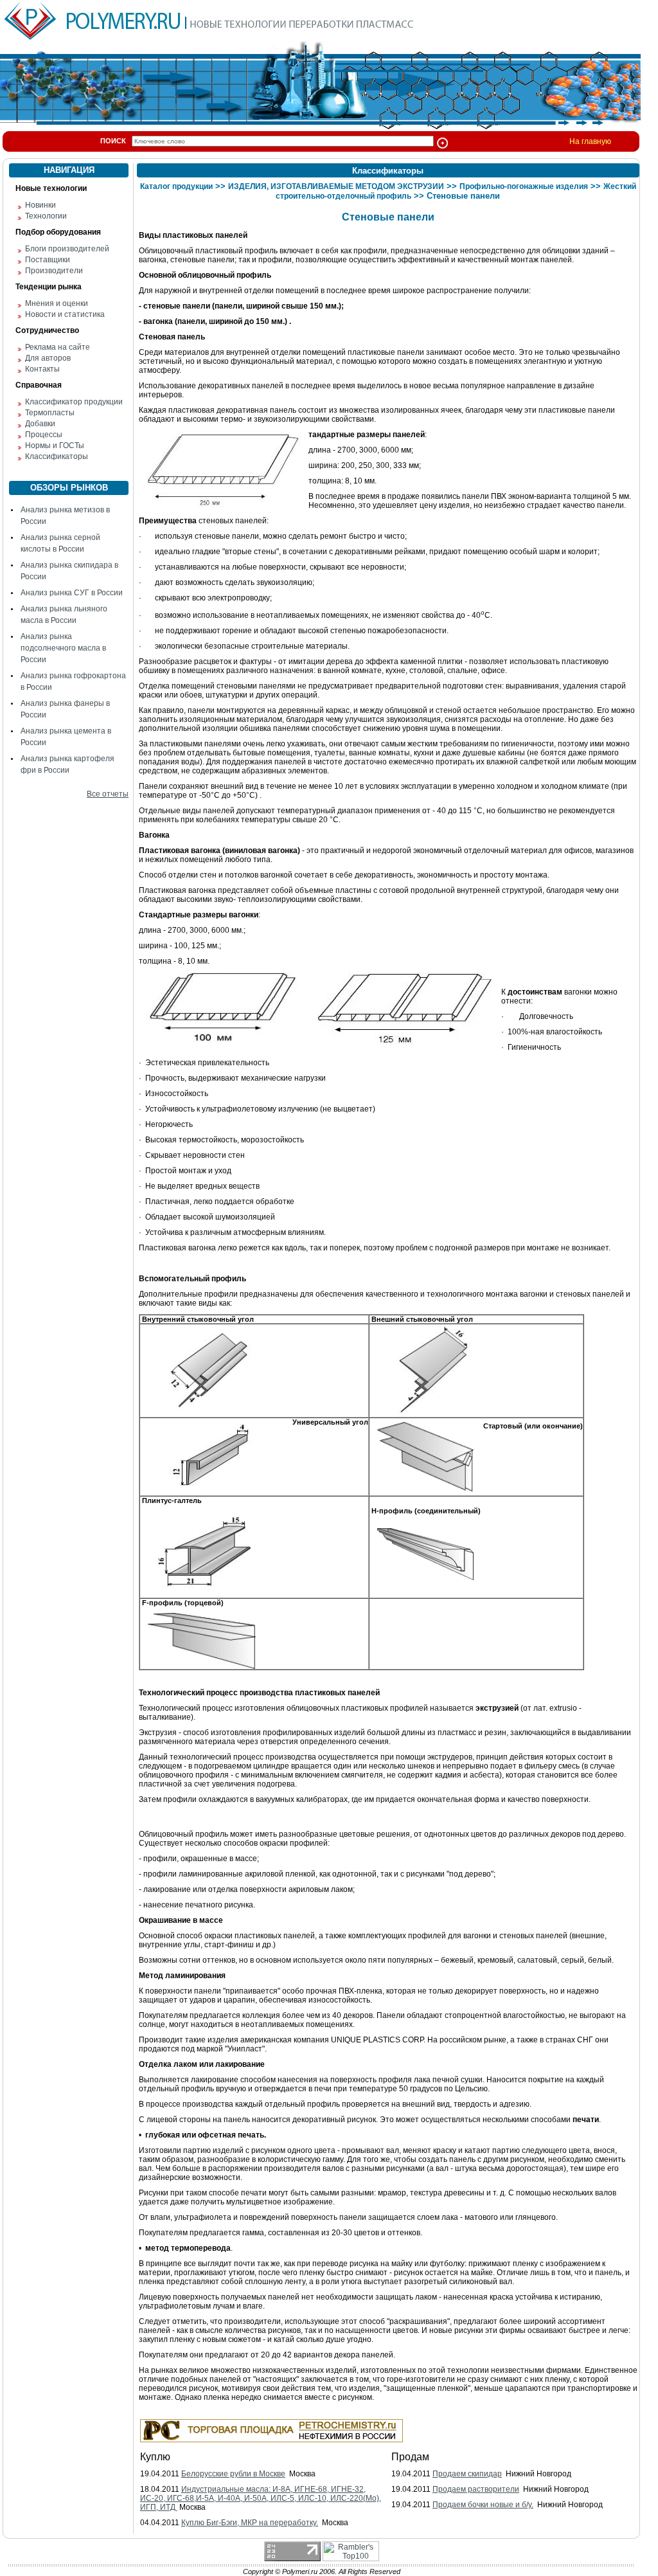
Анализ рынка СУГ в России (72, 593)
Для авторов (48, 358)
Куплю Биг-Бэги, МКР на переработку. (250, 2523)
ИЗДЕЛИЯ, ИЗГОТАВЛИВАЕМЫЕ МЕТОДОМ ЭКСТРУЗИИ (336, 186)
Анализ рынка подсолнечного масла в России (63, 648)
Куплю (155, 2457)
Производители (54, 271)
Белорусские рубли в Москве (233, 2474)
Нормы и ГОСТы (55, 446)
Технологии (46, 216)
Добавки (40, 424)
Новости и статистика (65, 314)
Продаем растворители (476, 2489)
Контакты (42, 369)
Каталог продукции (176, 186)
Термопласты (50, 413)
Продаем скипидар (467, 2474)
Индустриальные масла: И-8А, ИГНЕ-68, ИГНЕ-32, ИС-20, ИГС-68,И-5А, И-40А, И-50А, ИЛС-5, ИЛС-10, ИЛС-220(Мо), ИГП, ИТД (261, 2498)
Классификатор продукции (74, 402)
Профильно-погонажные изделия (524, 186)
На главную (590, 141)
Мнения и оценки (57, 303)
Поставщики (48, 260)
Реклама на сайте (58, 347)
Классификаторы (57, 456)
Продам (410, 2457)
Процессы (44, 435)
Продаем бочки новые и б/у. (483, 2505)
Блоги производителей (67, 249)
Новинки (40, 205)
